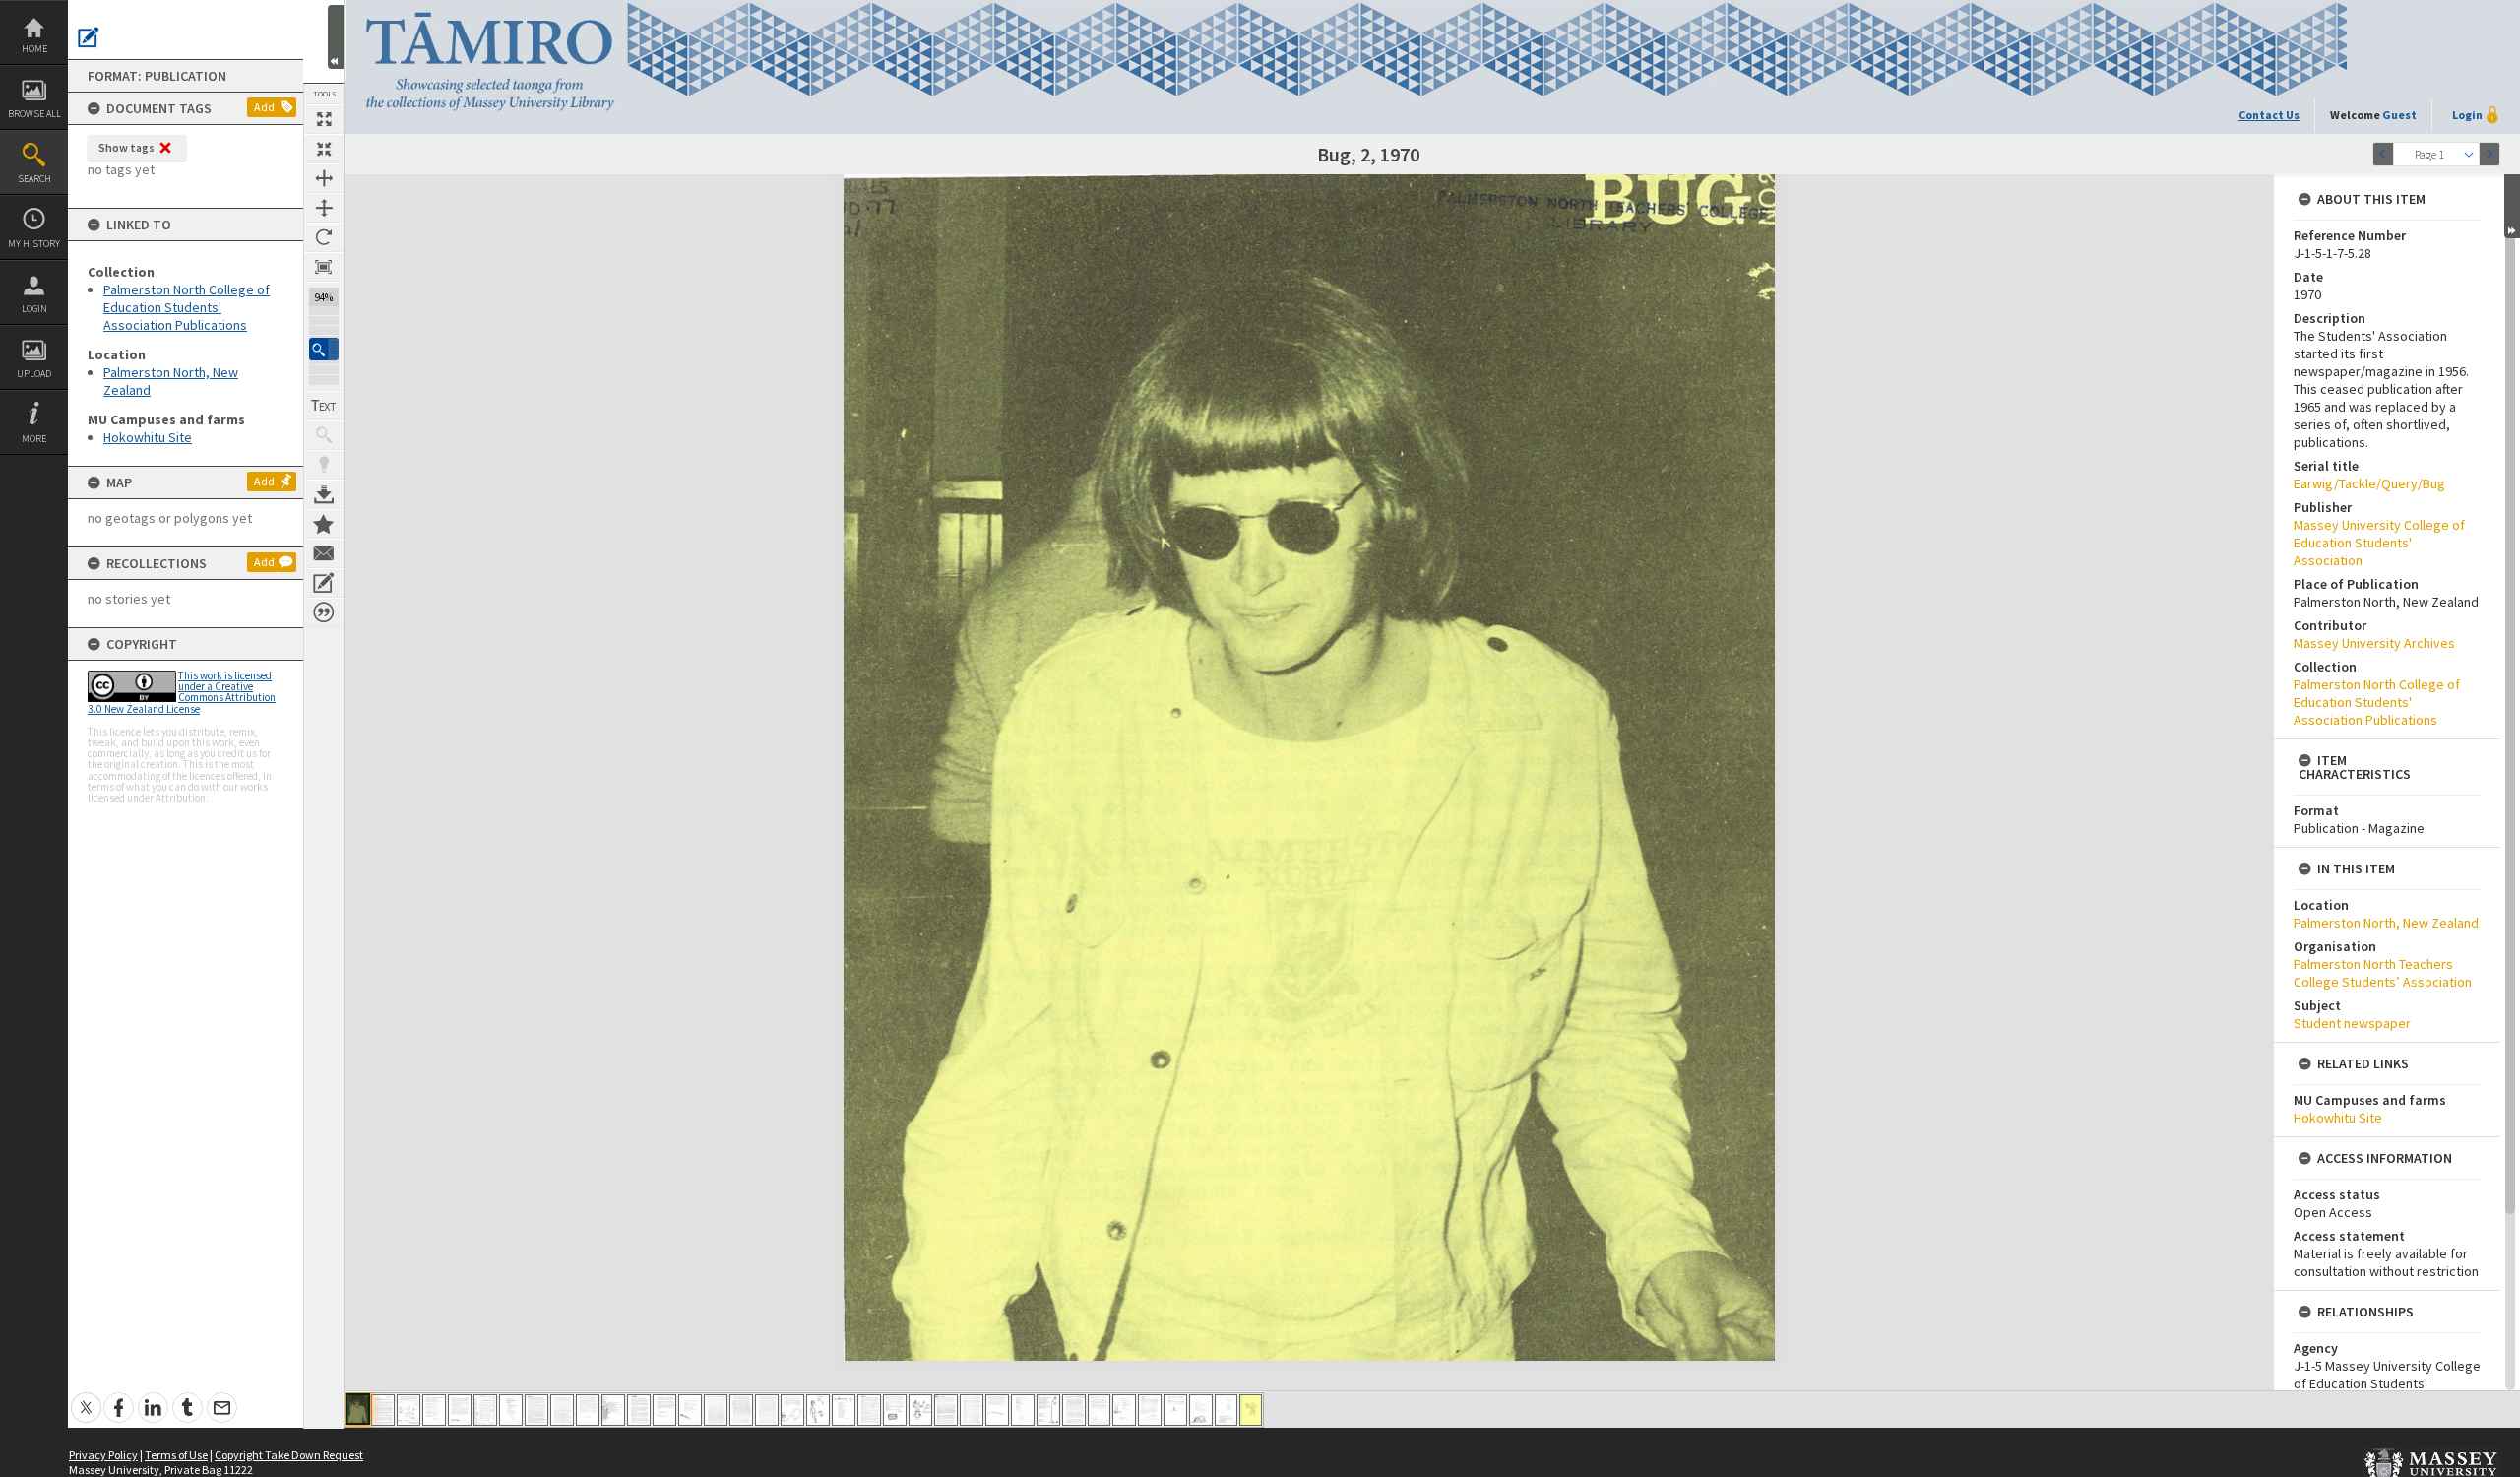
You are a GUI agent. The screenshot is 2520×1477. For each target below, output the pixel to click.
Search (34, 179)
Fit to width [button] (324, 178)
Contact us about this (324, 553)
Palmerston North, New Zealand (2386, 923)
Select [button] (2469, 154)
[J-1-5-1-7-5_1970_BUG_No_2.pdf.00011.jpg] (613, 1410)
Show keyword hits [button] (324, 435)
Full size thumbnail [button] (324, 119)
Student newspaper (2352, 1023)
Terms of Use (176, 1455)
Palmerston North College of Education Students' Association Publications (187, 307)
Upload (34, 374)
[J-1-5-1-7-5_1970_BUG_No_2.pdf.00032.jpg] (1150, 1410)
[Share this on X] (86, 1397)
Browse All (34, 114)
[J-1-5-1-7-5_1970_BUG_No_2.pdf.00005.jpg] (460, 1410)
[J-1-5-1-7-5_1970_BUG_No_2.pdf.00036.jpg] (1251, 1410)
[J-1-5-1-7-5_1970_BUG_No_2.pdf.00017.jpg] (767, 1410)
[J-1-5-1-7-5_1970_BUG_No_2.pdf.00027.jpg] (1023, 1410)
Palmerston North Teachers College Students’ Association (2383, 973)
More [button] (34, 439)
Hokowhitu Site (148, 437)
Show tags (126, 147)
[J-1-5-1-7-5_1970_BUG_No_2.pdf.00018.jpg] (792, 1410)
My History (34, 244)
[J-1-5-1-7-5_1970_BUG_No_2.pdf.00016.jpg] (741, 1410)
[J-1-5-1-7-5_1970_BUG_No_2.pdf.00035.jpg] (1226, 1410)
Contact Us (2269, 115)
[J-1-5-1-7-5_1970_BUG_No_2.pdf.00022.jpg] (895, 1410)
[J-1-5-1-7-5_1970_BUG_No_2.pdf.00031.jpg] (1124, 1410)
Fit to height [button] (324, 208)
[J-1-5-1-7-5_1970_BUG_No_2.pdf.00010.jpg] (588, 1410)
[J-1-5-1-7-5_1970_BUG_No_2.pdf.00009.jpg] (562, 1410)
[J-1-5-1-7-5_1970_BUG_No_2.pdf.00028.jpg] (1048, 1410)
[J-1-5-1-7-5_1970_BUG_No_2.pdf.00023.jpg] (920, 1410)
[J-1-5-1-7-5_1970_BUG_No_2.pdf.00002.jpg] (383, 1410)
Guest (2399, 115)
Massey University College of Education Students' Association (2379, 543)
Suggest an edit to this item (89, 37)
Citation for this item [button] (324, 612)
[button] (324, 349)
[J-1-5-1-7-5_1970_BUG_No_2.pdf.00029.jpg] (1074, 1410)
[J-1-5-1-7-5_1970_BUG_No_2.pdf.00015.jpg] (716, 1410)
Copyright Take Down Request (289, 1455)
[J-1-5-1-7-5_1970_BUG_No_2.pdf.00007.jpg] (511, 1410)
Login (34, 309)
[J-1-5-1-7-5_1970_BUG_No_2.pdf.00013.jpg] (664, 1410)
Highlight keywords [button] (324, 465)
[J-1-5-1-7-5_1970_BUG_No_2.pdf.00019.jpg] (818, 1410)
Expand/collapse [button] (2512, 206)
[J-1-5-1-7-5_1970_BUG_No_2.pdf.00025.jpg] (972, 1410)
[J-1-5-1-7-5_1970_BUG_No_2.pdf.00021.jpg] (869, 1410)
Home (34, 49)
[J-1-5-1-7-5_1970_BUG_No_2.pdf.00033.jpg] (1175, 1410)
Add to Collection (324, 524)
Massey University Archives (2374, 643)
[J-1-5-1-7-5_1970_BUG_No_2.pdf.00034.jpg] (1201, 1410)
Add (264, 107)
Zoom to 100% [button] (324, 267)
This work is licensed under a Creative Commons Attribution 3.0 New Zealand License (182, 692)
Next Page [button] (2489, 154)
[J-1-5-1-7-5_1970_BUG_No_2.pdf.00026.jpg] (997, 1410)
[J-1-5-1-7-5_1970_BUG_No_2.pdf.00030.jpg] (1099, 1410)
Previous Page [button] (2383, 154)
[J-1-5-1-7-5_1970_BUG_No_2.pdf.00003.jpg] (409, 1410)
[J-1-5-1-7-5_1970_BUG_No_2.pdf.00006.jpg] (485, 1410)
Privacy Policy (103, 1455)
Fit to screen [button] (324, 149)
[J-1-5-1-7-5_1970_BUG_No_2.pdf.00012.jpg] (639, 1410)
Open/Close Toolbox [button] (336, 37)
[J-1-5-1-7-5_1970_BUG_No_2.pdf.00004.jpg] (434, 1410)
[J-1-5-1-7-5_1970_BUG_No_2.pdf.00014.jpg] (690, 1410)
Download (324, 494)
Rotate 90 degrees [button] (324, 237)
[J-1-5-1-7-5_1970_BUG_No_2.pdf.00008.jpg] (536, 1410)
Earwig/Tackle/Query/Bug (2369, 483)
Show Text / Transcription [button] (324, 406)
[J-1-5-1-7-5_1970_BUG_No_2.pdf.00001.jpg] (358, 1409)
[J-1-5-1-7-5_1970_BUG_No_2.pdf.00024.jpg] (946, 1410)
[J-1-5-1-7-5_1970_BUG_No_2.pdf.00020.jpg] (844, 1410)
